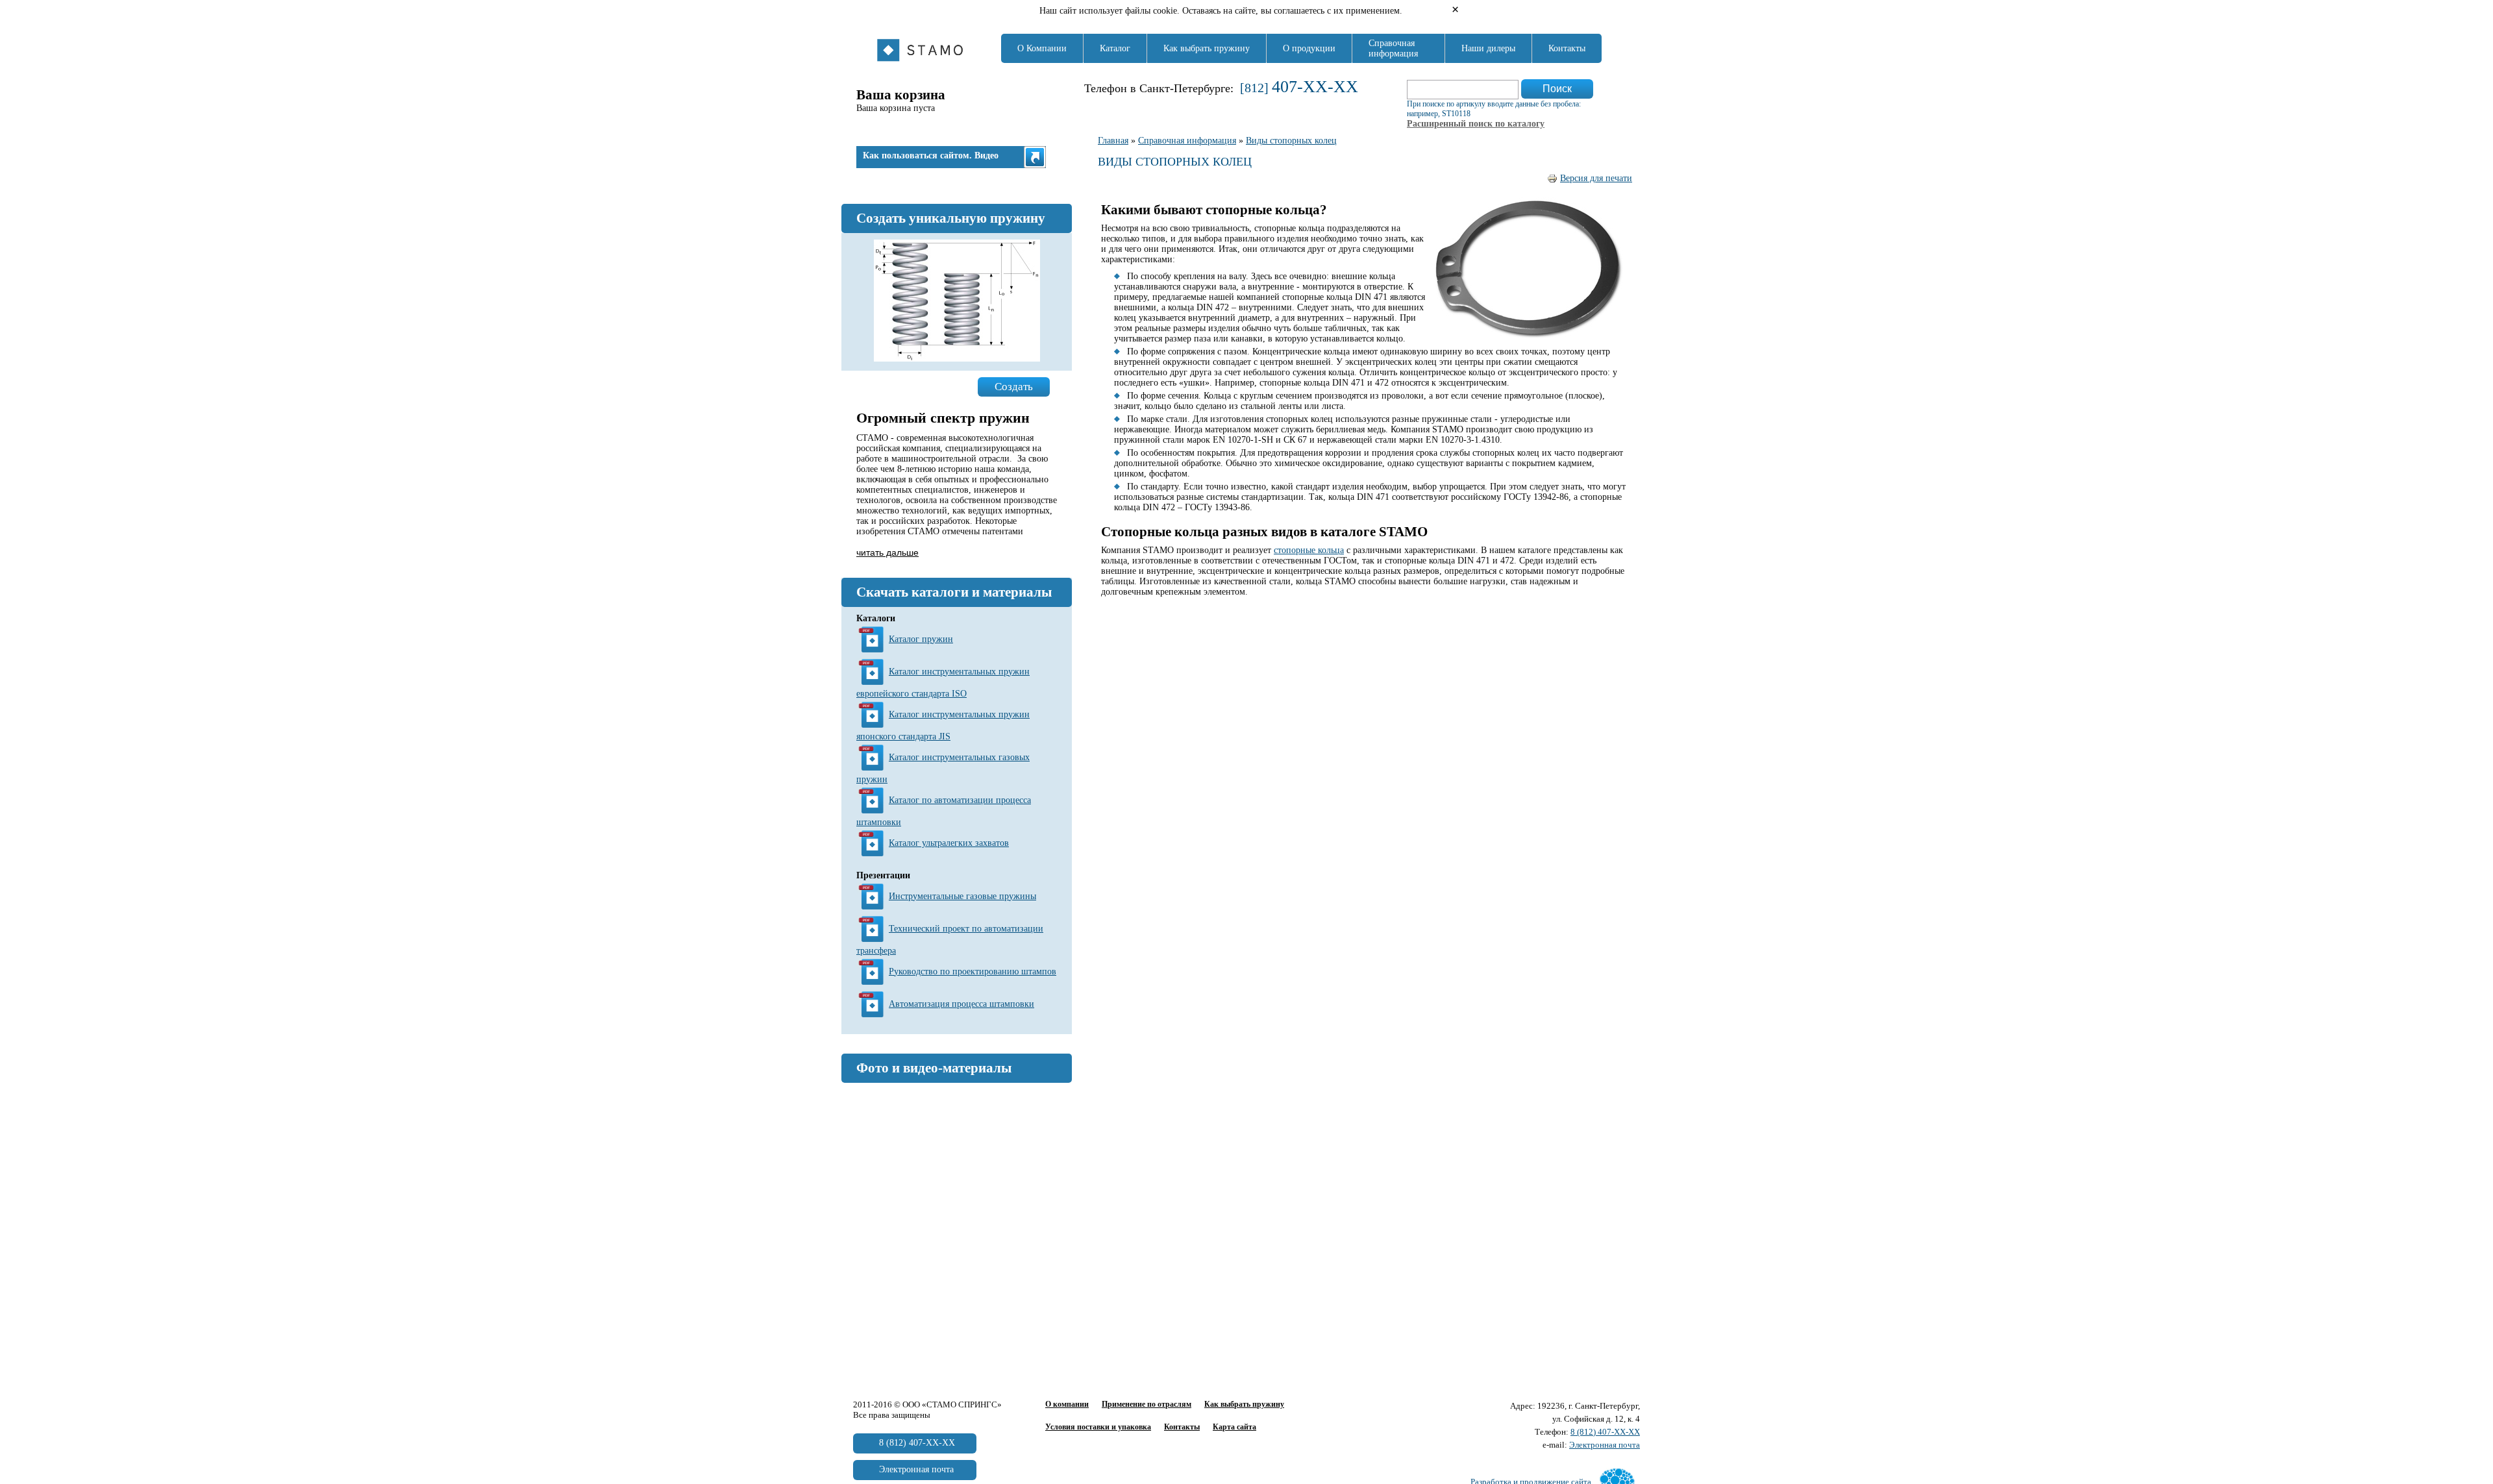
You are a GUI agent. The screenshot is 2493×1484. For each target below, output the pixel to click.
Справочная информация (1393, 48)
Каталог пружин (921, 639)
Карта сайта (1234, 1427)
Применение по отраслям (1147, 1404)
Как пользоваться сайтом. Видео (931, 155)
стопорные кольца (1309, 550)
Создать (1014, 387)
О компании (1067, 1404)
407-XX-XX (1315, 87)
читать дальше (887, 552)
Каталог (1115, 48)
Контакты (1567, 48)
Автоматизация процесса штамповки (961, 1004)
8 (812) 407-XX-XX (1605, 1432)
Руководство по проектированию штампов (973, 971)
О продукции (1309, 48)
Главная (1113, 141)
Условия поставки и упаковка (1098, 1427)
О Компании (1042, 48)
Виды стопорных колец (1291, 141)
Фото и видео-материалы (934, 1068)
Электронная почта (1605, 1445)
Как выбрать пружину (1207, 48)
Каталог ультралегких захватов (949, 843)
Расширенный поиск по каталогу (1476, 124)
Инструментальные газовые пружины (962, 896)
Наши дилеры (1488, 48)
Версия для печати (1596, 178)
